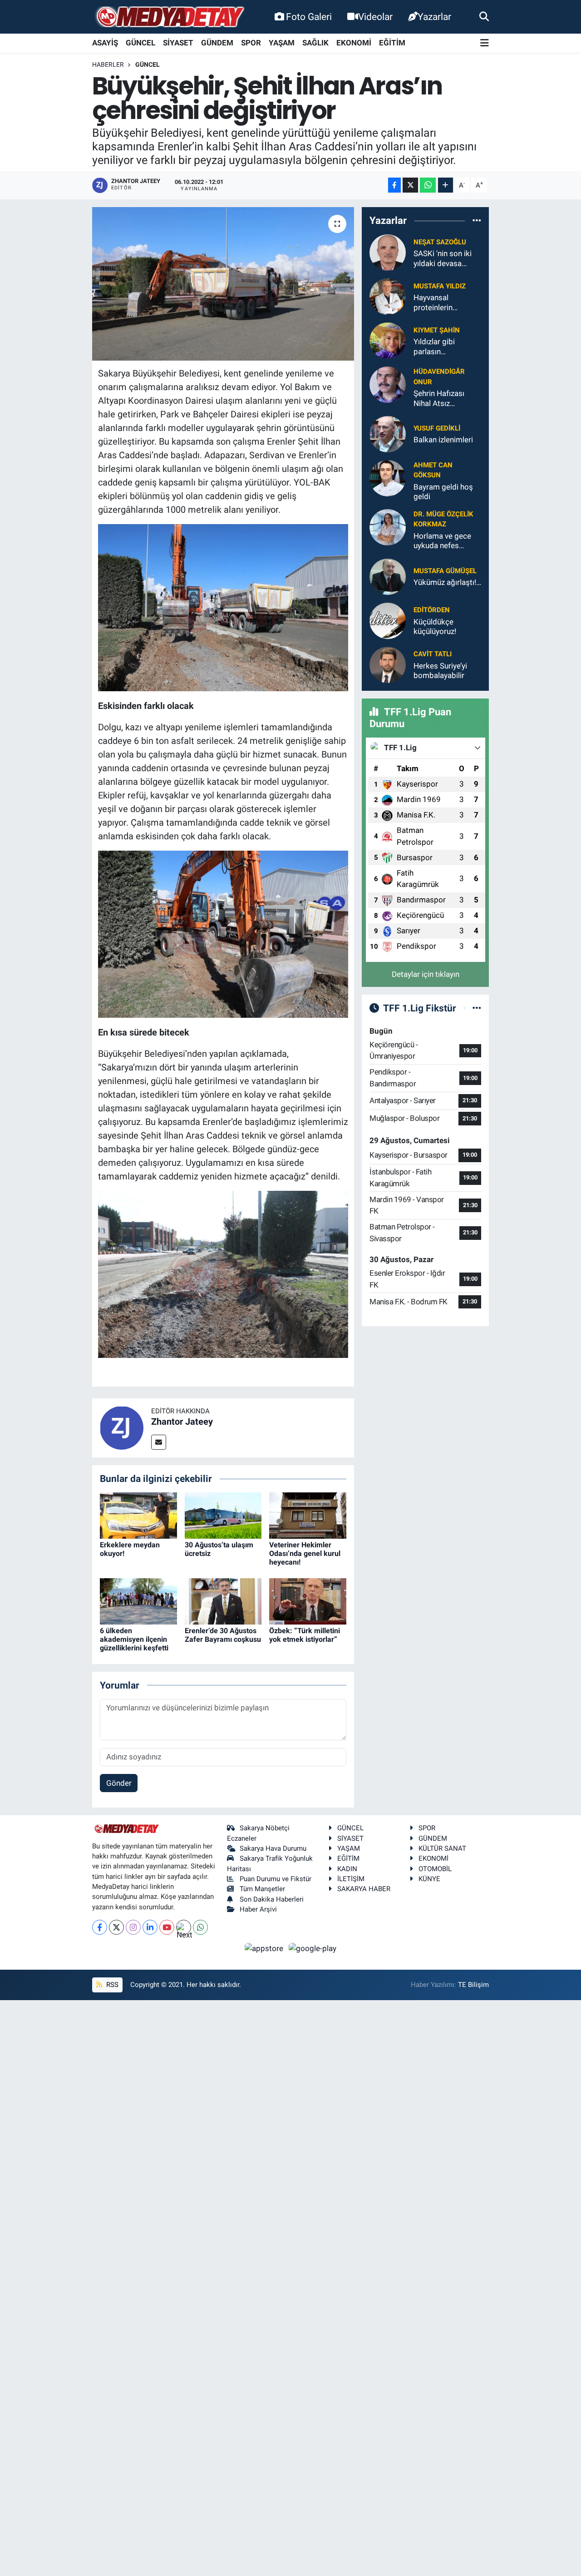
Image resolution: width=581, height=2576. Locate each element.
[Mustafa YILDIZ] (388, 296)
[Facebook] (100, 1927)
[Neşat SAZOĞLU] (388, 252)
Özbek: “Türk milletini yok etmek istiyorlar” (305, 1635)
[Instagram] (133, 1927)
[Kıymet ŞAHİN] (388, 340)
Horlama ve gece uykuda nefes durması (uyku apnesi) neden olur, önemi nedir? (446, 541)
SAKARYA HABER (364, 1889)
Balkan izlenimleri (443, 440)
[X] (116, 1927)
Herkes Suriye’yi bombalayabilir (440, 671)
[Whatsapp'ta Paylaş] (428, 185)
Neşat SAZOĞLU (440, 242)
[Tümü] (477, 220)
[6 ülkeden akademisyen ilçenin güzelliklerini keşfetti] (138, 1600)
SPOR (251, 43)
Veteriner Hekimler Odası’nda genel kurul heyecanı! (305, 1553)
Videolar (375, 17)
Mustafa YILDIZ (440, 286)
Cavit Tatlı (433, 654)
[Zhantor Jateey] (122, 1427)
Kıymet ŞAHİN (437, 330)
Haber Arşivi (258, 1909)
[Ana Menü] (485, 43)
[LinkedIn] (150, 1927)
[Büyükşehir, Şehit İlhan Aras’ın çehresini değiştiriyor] (223, 284)
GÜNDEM (217, 43)
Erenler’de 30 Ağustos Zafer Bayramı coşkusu (223, 1635)
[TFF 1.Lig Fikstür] (477, 1008)
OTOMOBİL (435, 1869)
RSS (111, 1985)
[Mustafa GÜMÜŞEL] (388, 576)
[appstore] (265, 1948)
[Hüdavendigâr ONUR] (388, 384)
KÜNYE (429, 1879)
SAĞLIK (315, 43)
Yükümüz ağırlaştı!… (447, 582)
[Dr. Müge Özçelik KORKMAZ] (388, 527)
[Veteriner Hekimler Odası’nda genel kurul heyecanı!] (308, 1515)
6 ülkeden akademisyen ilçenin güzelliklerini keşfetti (134, 1639)
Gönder (119, 1783)
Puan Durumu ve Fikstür (276, 1879)
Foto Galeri (309, 17)
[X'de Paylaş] (410, 185)
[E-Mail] (159, 1442)
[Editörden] (388, 620)
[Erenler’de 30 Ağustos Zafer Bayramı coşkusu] (223, 1600)
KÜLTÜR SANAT (442, 1848)
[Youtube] (167, 1927)
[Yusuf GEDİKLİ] (388, 433)
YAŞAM (282, 43)
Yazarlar (434, 17)
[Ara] (484, 16)
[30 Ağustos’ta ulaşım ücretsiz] (223, 1515)
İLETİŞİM (351, 1879)
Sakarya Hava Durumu (273, 1848)
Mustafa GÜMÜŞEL (445, 571)
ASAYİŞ (105, 43)
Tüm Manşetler (262, 1889)
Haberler (108, 64)
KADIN (347, 1869)
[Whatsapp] (200, 1927)
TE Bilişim (473, 1985)
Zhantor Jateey (182, 1422)
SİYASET (178, 43)
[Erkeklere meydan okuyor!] (138, 1515)
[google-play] (313, 1948)
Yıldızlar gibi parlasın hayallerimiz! (435, 347)
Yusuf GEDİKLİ (437, 428)
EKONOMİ (354, 43)
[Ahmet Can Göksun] (388, 477)
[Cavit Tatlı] (388, 664)
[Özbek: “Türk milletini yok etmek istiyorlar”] (308, 1600)
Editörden (432, 610)
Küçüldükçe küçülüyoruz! (435, 627)
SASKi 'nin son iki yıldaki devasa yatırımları (443, 259)
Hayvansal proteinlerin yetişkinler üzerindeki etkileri (443, 303)
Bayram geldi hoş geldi (443, 492)
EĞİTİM (392, 43)
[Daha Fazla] (446, 185)
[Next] (184, 1927)
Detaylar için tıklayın (426, 974)
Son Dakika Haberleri (272, 1899)
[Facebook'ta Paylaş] (394, 185)
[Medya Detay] (169, 17)
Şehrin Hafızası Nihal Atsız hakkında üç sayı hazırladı (442, 399)
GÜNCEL (140, 43)
